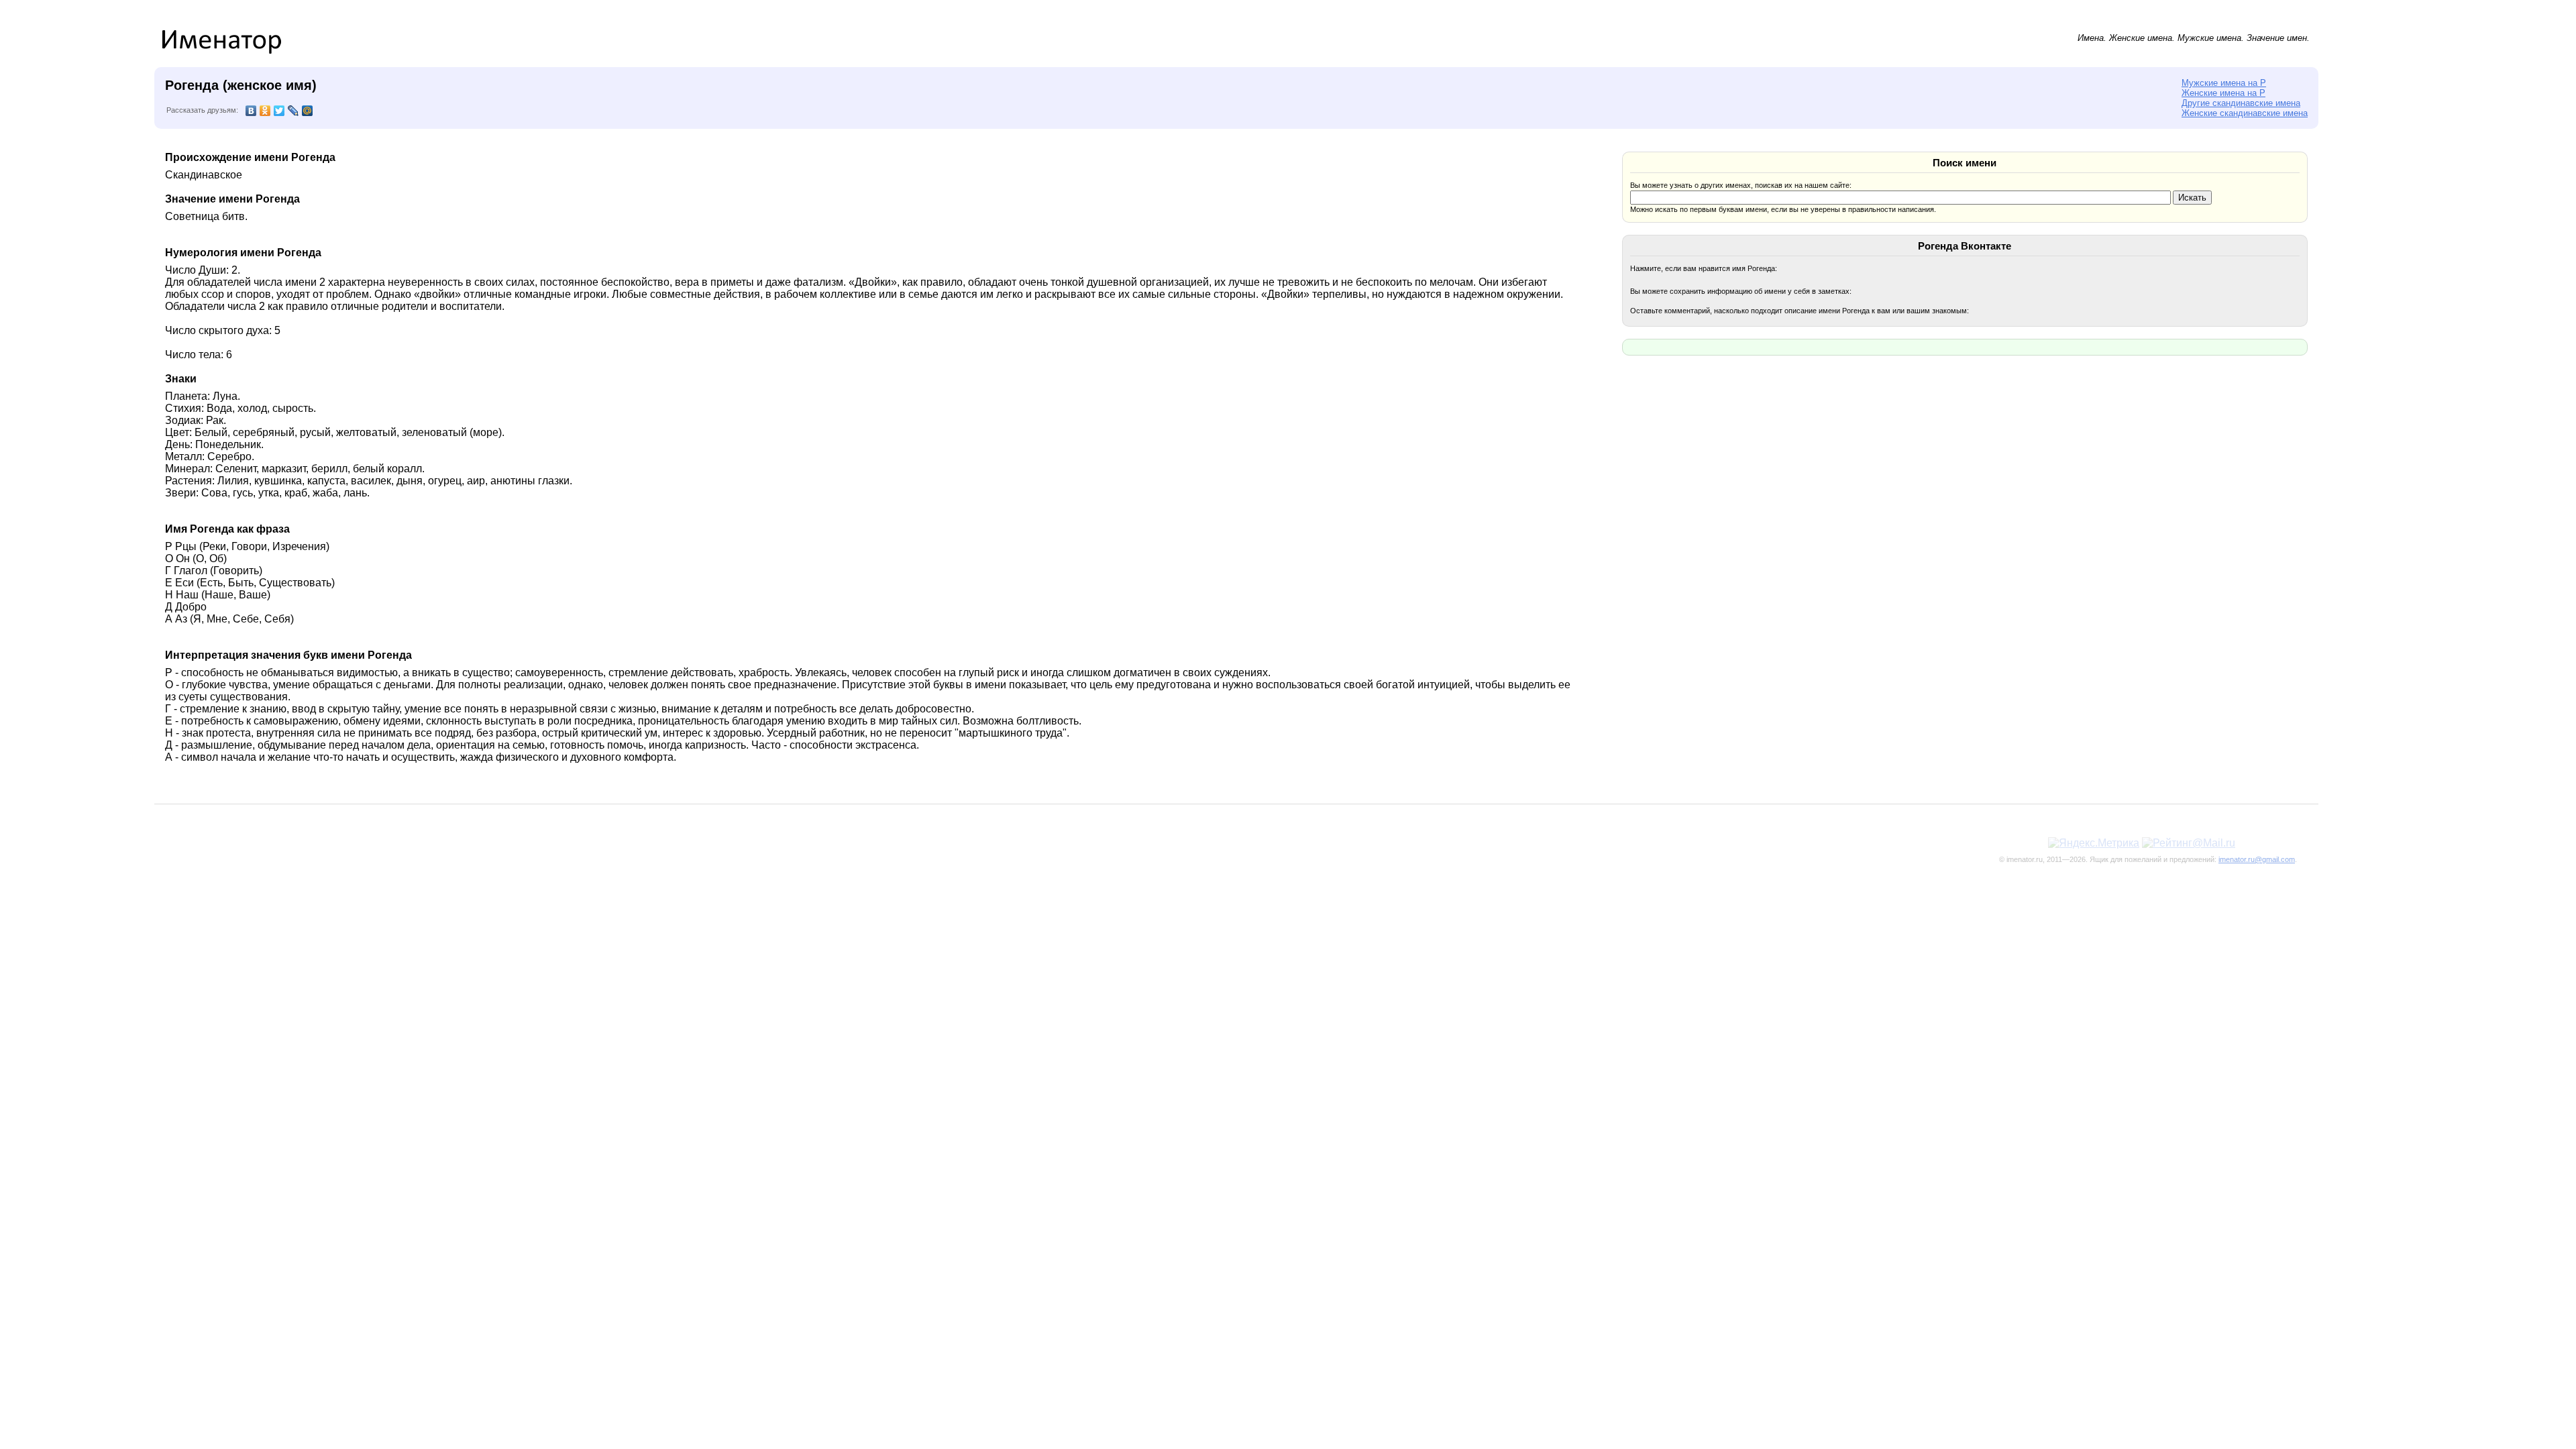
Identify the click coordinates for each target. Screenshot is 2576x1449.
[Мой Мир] (308, 111)
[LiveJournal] (293, 111)
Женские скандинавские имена (2245, 113)
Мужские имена (2209, 38)
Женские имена (2141, 38)
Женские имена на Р (2223, 93)
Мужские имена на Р (2224, 83)
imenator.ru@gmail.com (2257, 859)
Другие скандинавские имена (2241, 103)
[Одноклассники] (265, 111)
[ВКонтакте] (251, 111)
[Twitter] (279, 111)
